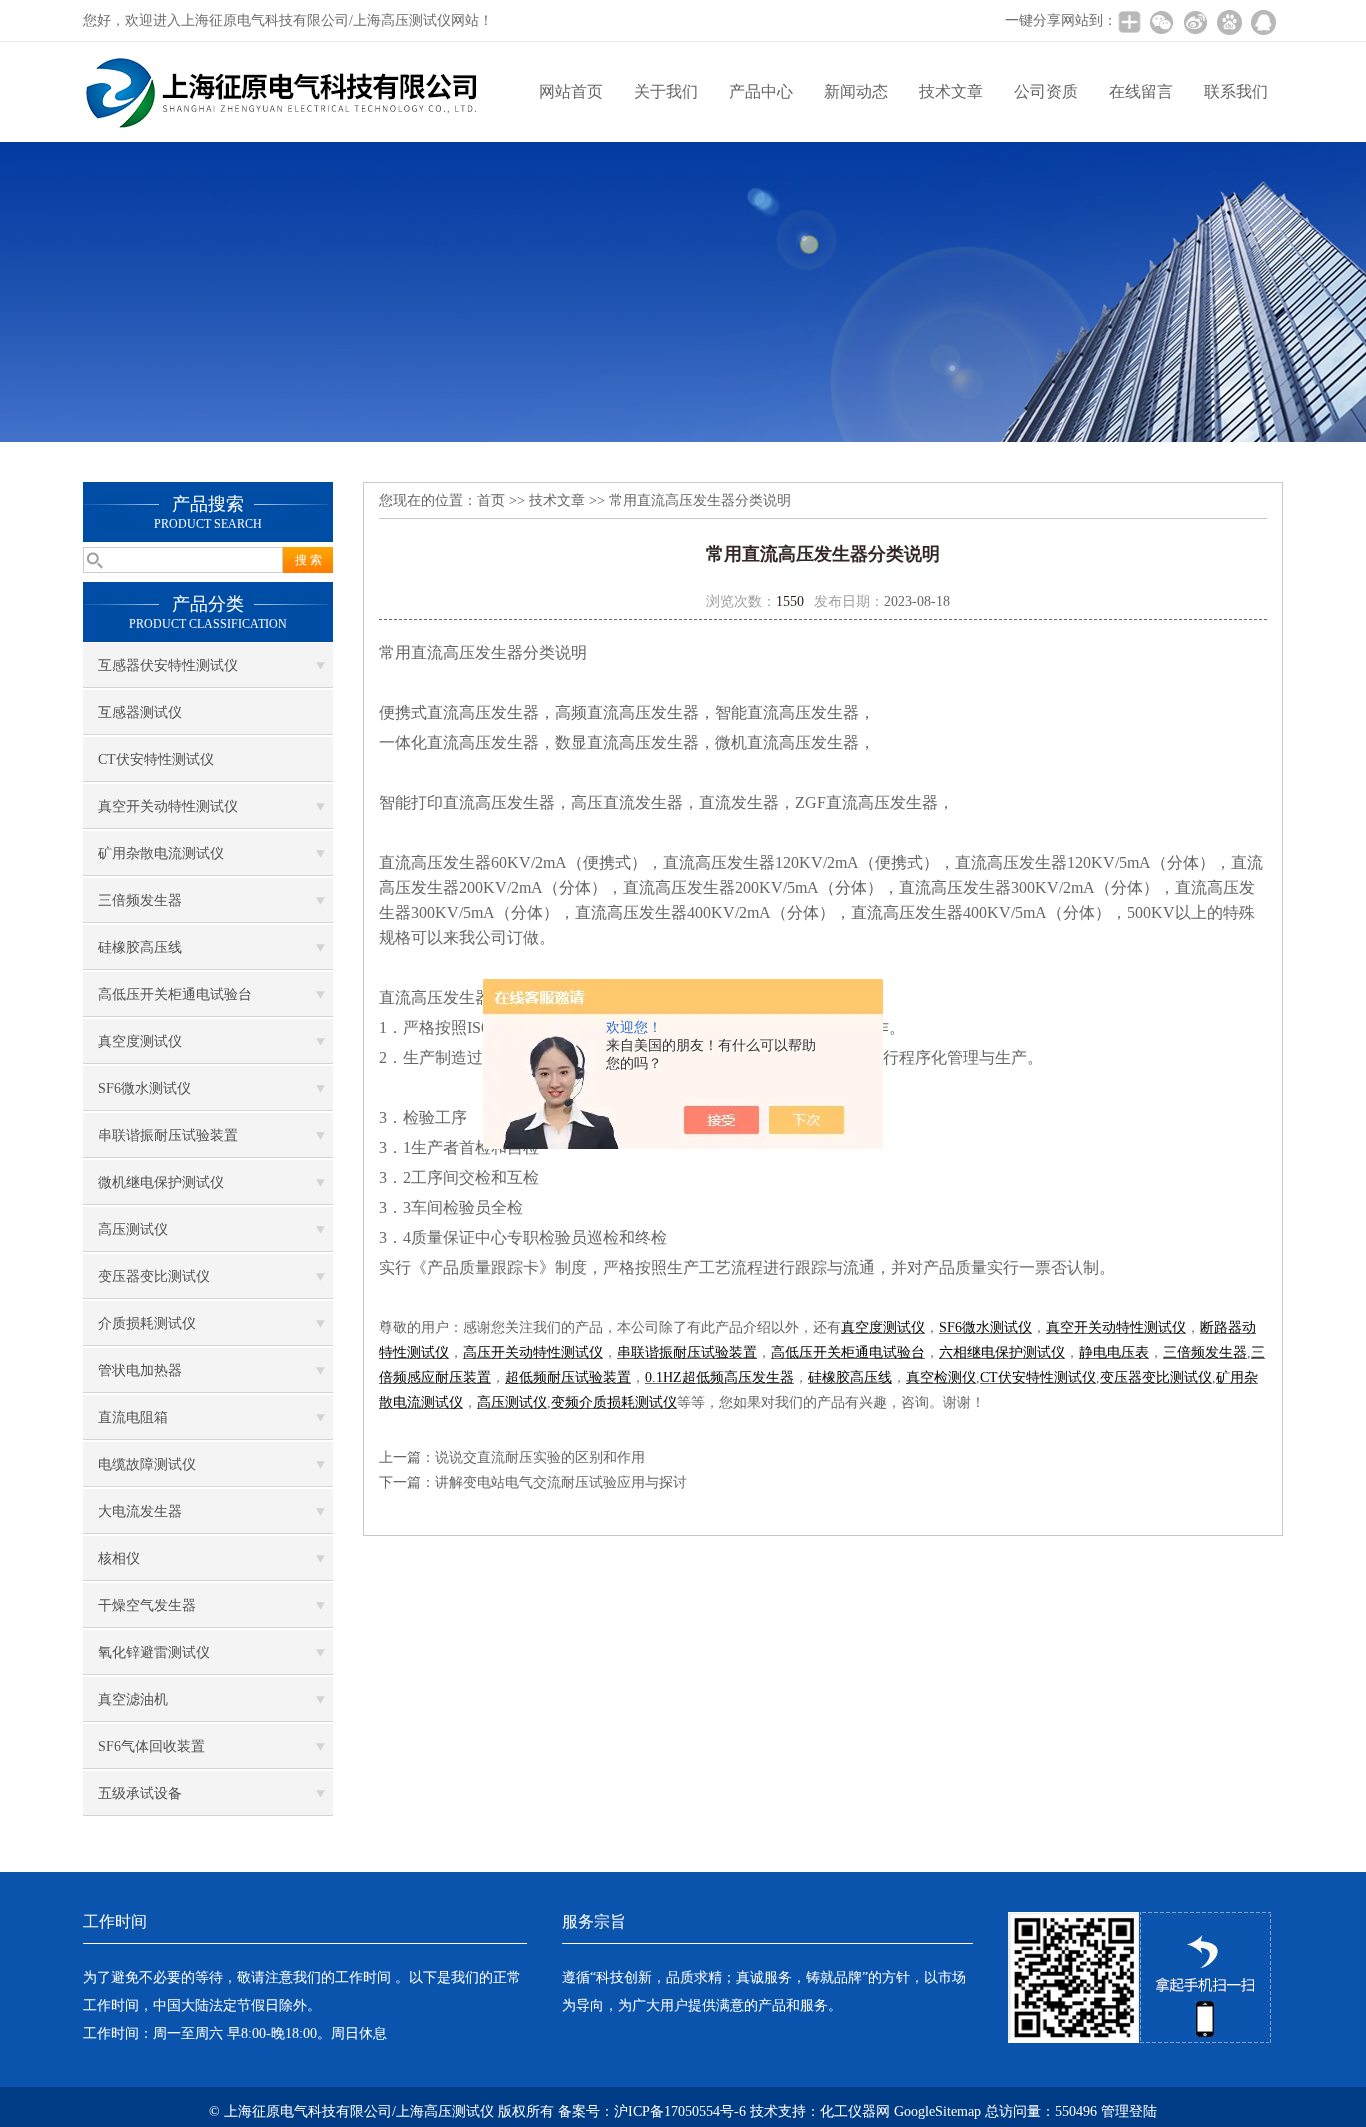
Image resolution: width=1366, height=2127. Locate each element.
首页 (491, 500)
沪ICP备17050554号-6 (680, 2111)
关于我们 (666, 91)
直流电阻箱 (133, 1417)
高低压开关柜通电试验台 (175, 994)
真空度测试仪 (140, 1041)
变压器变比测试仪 (154, 1276)
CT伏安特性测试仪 (156, 759)
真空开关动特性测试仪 (168, 806)
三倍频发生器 (140, 900)
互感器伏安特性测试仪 (168, 665)
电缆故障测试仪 (147, 1464)
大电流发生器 (140, 1511)
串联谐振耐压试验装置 (168, 1135)
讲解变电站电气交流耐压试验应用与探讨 (561, 1482)
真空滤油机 (133, 1699)
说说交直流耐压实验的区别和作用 (540, 1457)
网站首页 (571, 91)
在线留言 (1141, 91)
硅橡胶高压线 (140, 947)
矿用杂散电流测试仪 (161, 853)
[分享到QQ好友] (1263, 22)
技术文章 (951, 91)
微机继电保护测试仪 (161, 1182)
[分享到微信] (1161, 22)
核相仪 (119, 1558)
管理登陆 (1129, 2111)
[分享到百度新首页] (1229, 22)
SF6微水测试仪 (144, 1088)
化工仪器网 (855, 2111)
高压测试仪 (133, 1229)
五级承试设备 (140, 1793)
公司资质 (1046, 91)
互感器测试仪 (140, 712)
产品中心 (761, 91)
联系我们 (1236, 91)
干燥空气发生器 (147, 1605)
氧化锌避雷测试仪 (154, 1652)
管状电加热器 (140, 1370)
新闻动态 (856, 91)
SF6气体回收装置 (151, 1746)
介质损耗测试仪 (147, 1323)
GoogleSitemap (937, 2111)
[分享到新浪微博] (1195, 22)
